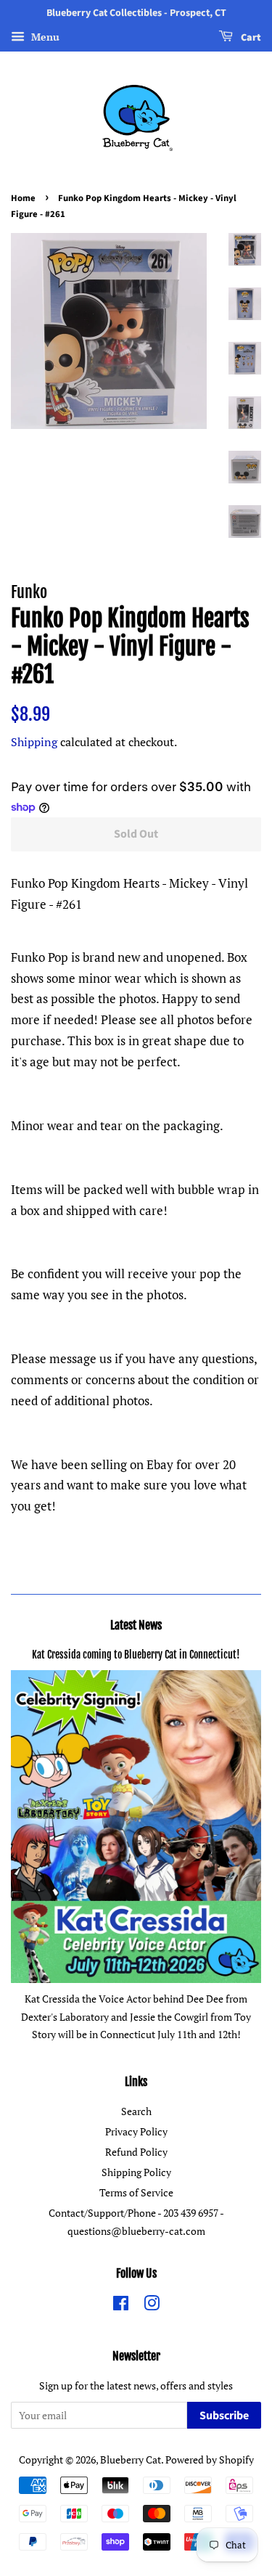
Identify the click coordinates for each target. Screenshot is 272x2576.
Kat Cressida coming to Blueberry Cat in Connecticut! (136, 1655)
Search (136, 2111)
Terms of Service (136, 2192)
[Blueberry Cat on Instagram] (152, 2306)
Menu (44, 37)
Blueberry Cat (131, 2460)
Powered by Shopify (210, 2460)
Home (23, 198)
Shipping (34, 742)
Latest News (136, 1625)
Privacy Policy (136, 2131)
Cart (250, 38)
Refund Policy (136, 2152)
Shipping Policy (136, 2172)
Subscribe (224, 2416)
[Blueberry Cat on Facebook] (121, 2306)
